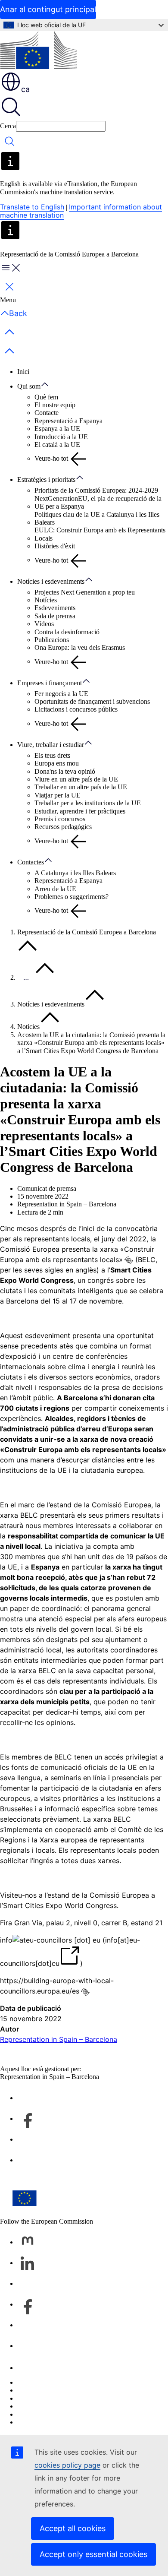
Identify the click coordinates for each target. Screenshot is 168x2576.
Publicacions (52, 640)
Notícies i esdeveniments (51, 581)
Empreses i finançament (50, 683)
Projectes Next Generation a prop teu (85, 592)
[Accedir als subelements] (49, 385)
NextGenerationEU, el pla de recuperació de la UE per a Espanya (98, 502)
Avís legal (31, 2414)
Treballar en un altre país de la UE (81, 787)
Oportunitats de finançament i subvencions (92, 701)
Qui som (29, 386)
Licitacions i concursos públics (76, 709)
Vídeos (44, 624)
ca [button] (25, 89)
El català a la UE (57, 445)
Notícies (46, 600)
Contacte (47, 413)
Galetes (27, 2398)
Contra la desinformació (67, 632)
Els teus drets (52, 755)
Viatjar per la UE (58, 795)
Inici (23, 372)
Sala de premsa (55, 616)
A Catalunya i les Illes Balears (75, 873)
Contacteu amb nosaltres (50, 2368)
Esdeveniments (55, 608)
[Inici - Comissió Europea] (39, 51)
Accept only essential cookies (93, 2554)
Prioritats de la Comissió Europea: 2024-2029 (96, 490)
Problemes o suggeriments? (72, 897)
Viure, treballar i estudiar (51, 745)
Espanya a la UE (57, 429)
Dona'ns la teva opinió (65, 771)
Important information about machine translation (81, 211)
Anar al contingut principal (48, 9)
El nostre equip (55, 405)
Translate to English (32, 207)
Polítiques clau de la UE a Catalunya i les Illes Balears (97, 518)
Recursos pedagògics (63, 827)
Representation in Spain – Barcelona (59, 2039)
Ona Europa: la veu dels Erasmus (80, 647)
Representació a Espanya (68, 421)
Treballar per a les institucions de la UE (88, 803)
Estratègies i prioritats (46, 479)
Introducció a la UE (61, 437)
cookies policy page (67, 2465)
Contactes (31, 862)
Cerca (8, 126)
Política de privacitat (45, 2406)
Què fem (46, 397)
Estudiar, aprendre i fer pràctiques (80, 811)
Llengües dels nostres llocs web (60, 2390)
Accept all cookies (73, 2528)
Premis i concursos (60, 819)
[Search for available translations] (129, 1260)
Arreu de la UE (55, 889)
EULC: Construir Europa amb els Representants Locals (100, 534)
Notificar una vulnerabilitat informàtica (70, 2382)
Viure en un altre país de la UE (76, 779)
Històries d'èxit (55, 546)
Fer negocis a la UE (61, 694)
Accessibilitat (35, 2422)
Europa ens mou (57, 763)
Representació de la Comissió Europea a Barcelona (87, 932)
